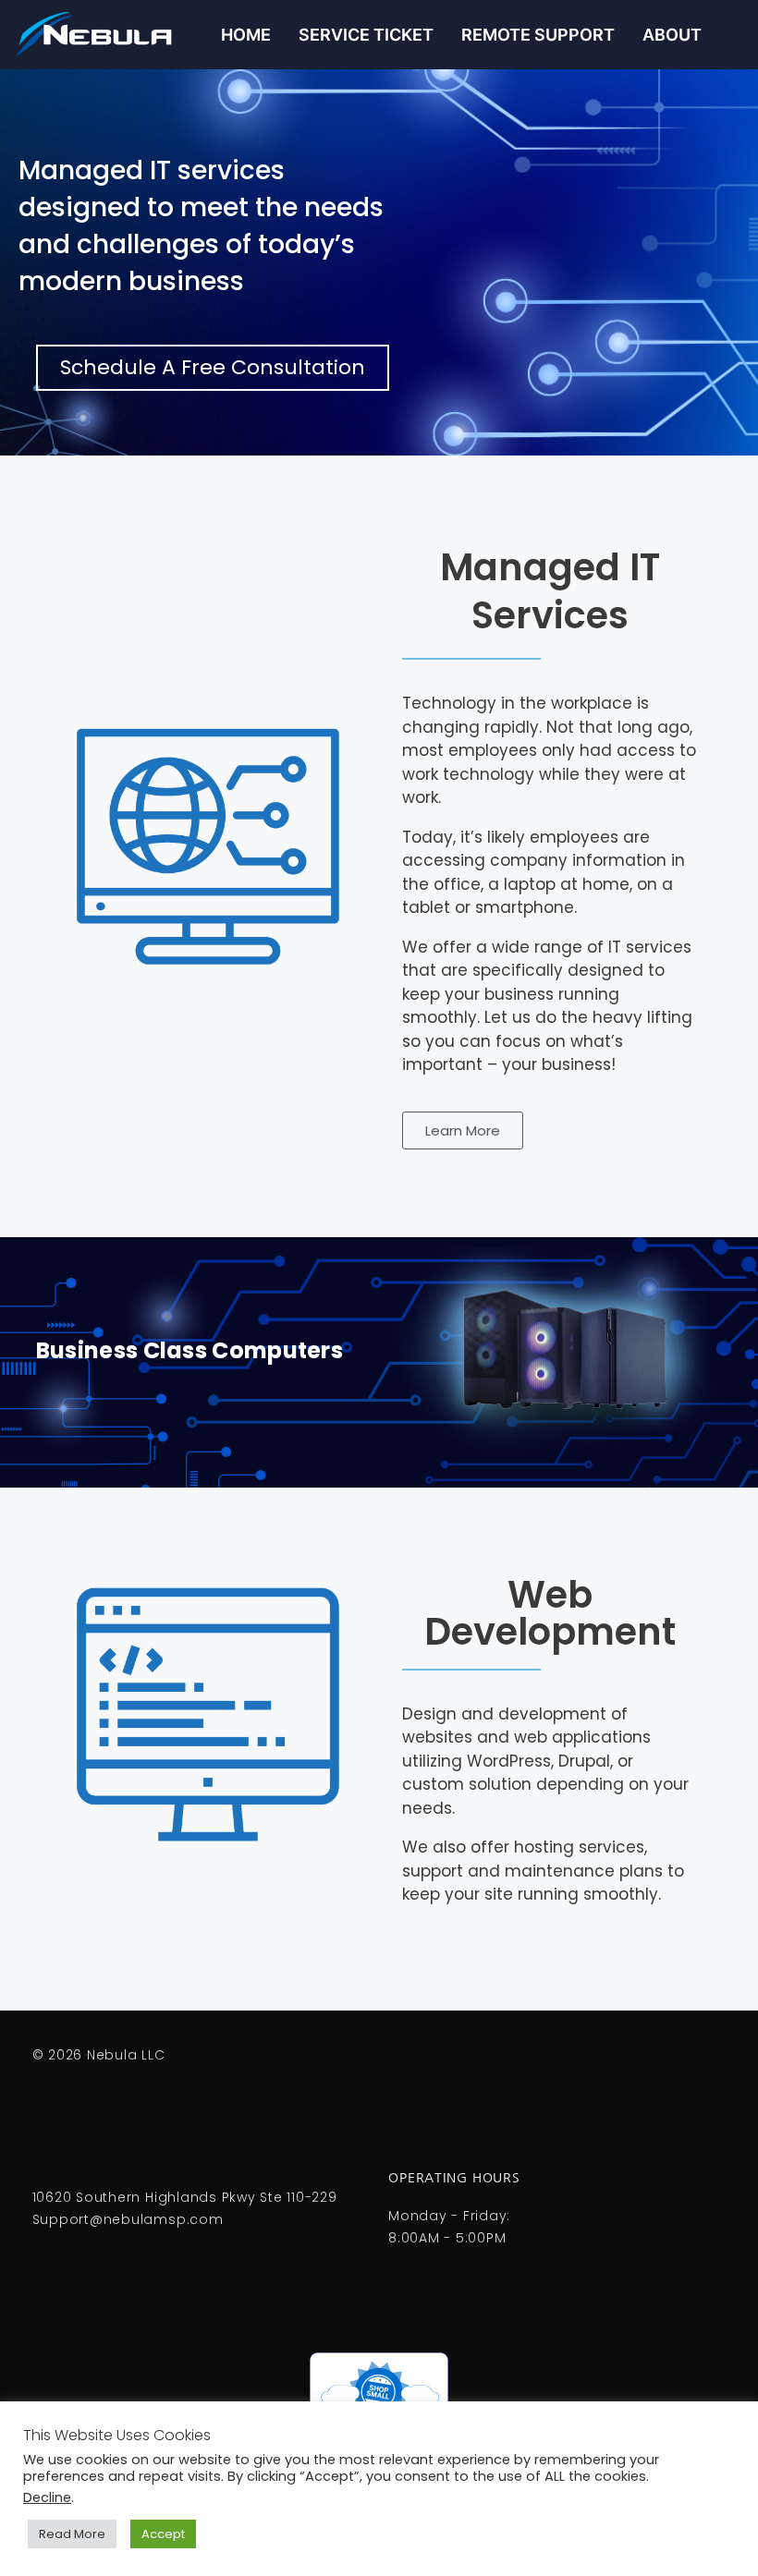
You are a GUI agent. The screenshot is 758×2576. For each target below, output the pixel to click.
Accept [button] (163, 2534)
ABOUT (672, 35)
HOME (246, 35)
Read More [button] (72, 2534)
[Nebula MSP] (104, 35)
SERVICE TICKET (366, 35)
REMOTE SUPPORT (538, 35)
